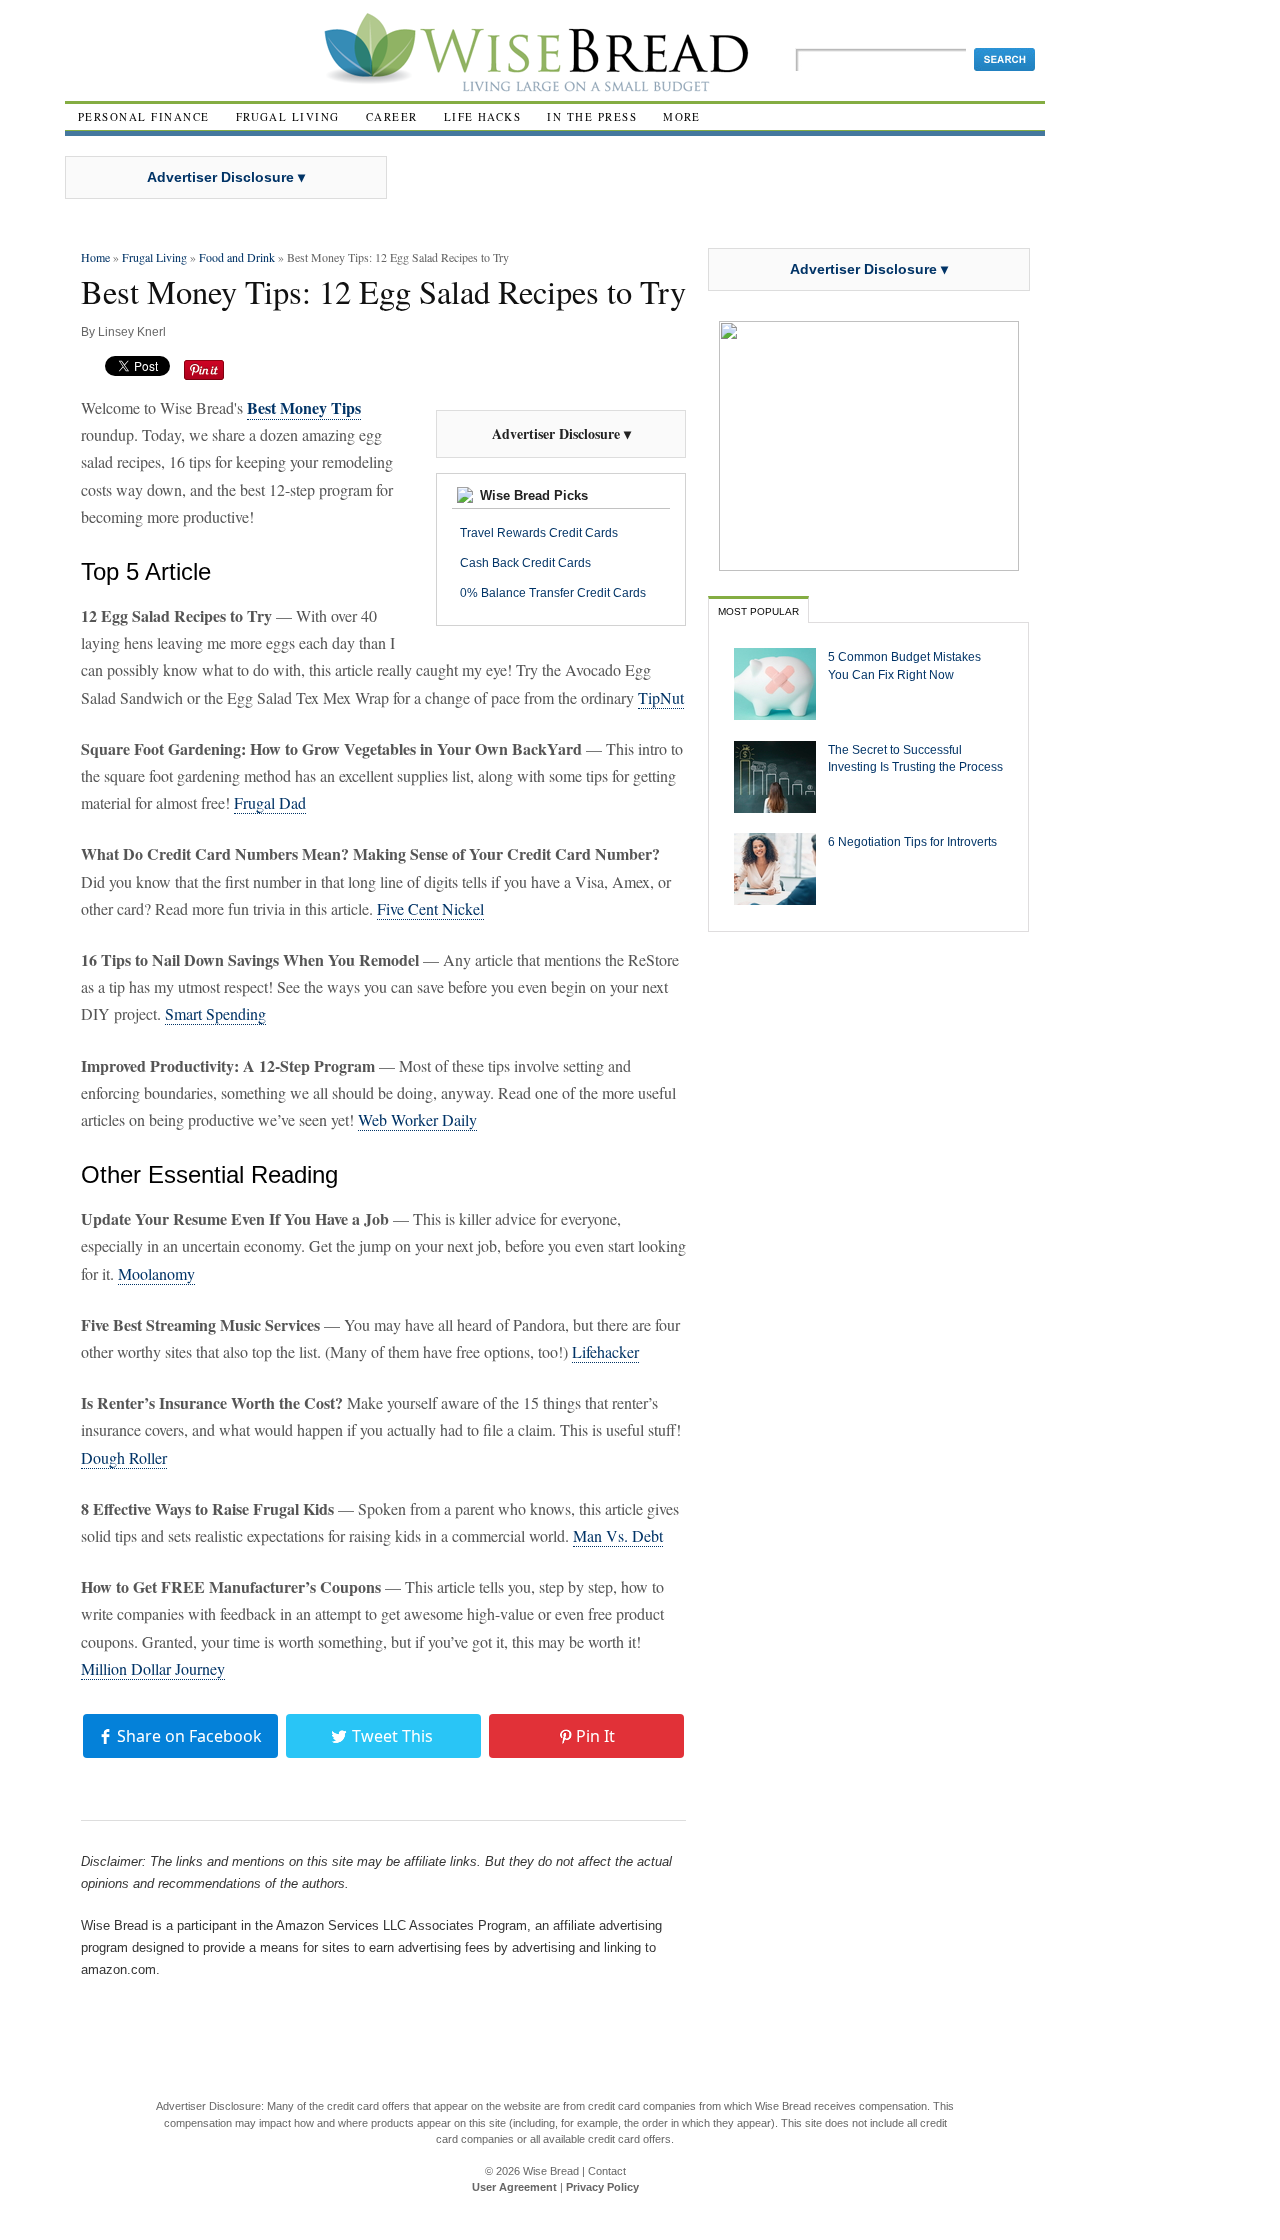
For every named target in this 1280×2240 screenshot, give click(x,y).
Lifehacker (605, 1351)
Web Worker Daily (417, 1119)
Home (95, 257)
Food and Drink (237, 257)
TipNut (661, 697)
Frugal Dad (270, 802)
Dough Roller (124, 1457)
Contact (607, 2171)
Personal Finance (144, 116)
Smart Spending (215, 1013)
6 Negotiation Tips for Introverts (912, 841)
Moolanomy (156, 1273)
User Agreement (514, 2187)
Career (392, 116)
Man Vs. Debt (618, 1535)
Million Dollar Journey (153, 1668)
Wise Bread (551, 2171)
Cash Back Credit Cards (525, 563)
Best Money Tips (304, 407)
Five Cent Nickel (430, 908)
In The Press (592, 116)
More (682, 116)
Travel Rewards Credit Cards (539, 533)
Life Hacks (483, 116)
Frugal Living (288, 116)
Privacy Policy (602, 2187)
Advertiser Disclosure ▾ (226, 177)
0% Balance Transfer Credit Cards (553, 593)
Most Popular (758, 611)
